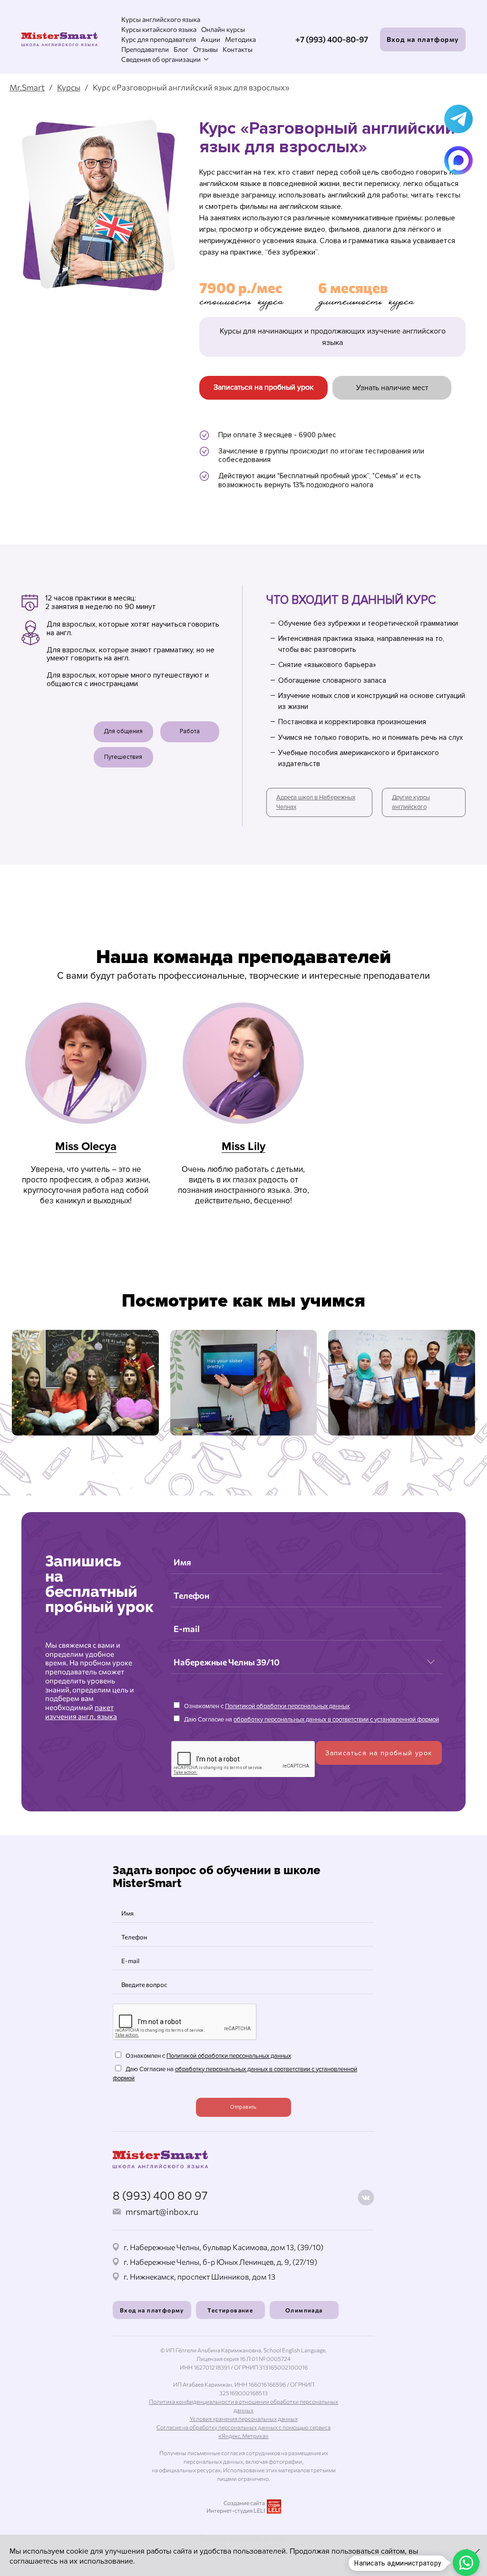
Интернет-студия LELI (236, 2510)
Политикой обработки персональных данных (287, 1706)
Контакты (238, 49)
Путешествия (123, 757)
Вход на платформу (423, 39)
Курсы (69, 87)
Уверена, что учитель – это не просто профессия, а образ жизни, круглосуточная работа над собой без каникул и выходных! (86, 1185)
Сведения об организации (161, 59)
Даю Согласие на (311, 1720)
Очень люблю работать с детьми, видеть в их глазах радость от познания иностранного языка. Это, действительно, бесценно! (243, 1185)
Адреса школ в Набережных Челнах (316, 802)
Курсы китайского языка (159, 29)
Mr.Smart (27, 87)
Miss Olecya (86, 1146)
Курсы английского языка (161, 19)
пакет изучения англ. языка (81, 1712)
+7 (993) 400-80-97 (332, 39)
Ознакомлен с (266, 1706)
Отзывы (205, 49)
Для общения (123, 731)
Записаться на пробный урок (263, 387)
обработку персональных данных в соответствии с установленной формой (336, 1720)
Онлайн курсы (223, 29)
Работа (190, 731)
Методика (240, 39)
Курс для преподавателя (159, 39)
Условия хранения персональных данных (244, 2419)
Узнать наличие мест (392, 388)
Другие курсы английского (411, 802)
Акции (210, 39)
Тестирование (230, 2310)
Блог (181, 49)
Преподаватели (145, 49)
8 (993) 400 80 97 (160, 2195)
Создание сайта (244, 2503)
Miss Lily (243, 1146)
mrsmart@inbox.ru (162, 2212)
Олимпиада (304, 2310)
